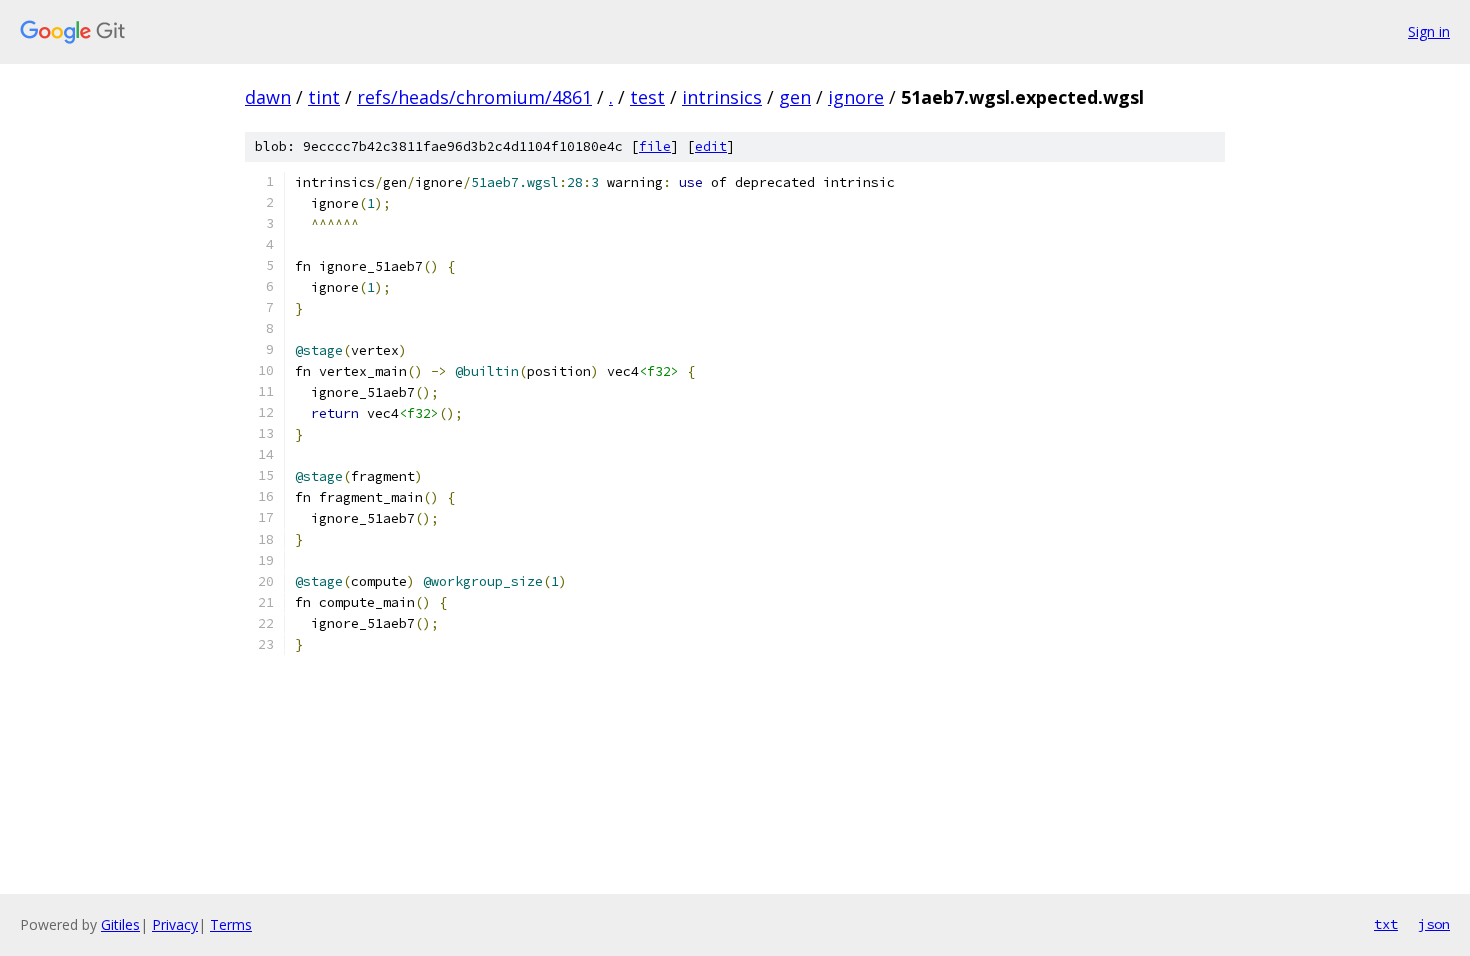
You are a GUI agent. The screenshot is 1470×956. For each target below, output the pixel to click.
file (655, 146)
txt (1386, 924)
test (647, 97)
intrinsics (722, 97)
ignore (856, 97)
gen (795, 97)
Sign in (1429, 31)
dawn (268, 97)
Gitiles (120, 924)
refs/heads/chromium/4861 (474, 97)
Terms (231, 924)
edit (711, 146)
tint (324, 97)
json (1434, 924)
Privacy (175, 924)
